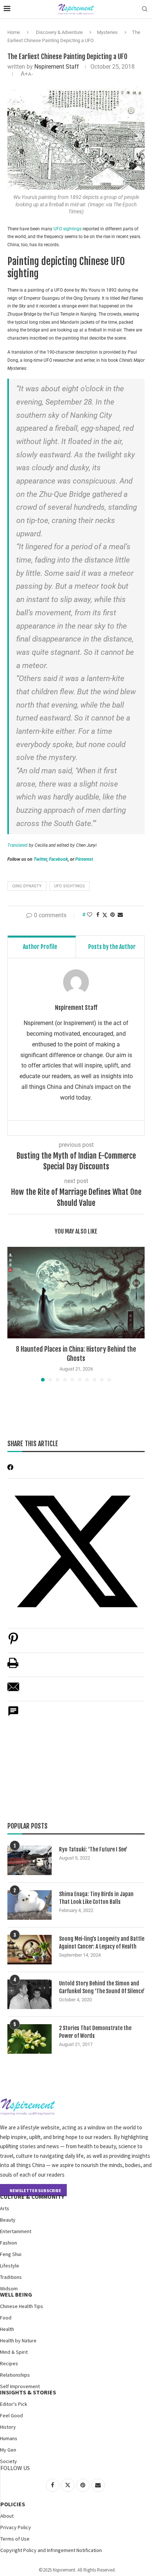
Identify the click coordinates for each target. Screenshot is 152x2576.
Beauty (8, 2220)
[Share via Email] (120, 915)
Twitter (40, 859)
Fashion (8, 2243)
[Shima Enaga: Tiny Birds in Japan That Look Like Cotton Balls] (30, 1905)
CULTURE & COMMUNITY (32, 2197)
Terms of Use (15, 2539)
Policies (13, 2504)
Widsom (9, 2288)
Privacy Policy (16, 2527)
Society (8, 2461)
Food (6, 2318)
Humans (9, 2438)
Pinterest (84, 859)
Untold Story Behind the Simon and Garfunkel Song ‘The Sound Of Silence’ (102, 1987)
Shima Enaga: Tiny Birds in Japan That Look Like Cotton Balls (96, 1898)
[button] (14, 1314)
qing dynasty (27, 886)
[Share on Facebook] (98, 915)
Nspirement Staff (57, 67)
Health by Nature (18, 2341)
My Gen (8, 2450)
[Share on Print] (13, 1667)
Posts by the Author (112, 947)
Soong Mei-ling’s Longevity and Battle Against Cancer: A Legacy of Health (102, 1943)
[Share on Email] (13, 1691)
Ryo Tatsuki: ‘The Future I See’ (93, 1849)
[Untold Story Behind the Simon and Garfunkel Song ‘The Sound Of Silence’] (30, 1994)
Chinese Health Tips (22, 2306)
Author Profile (40, 947)
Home (14, 32)
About (7, 2516)
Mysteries (107, 32)
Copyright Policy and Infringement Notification (51, 2550)
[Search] (145, 9)
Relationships (15, 2375)
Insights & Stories (28, 2392)
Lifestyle (10, 2266)
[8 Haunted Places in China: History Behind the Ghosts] (76, 1293)
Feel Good (11, 2415)
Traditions (11, 2277)
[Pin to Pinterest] (113, 915)
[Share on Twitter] (105, 915)
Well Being (16, 2294)
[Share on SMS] (13, 1715)
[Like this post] (90, 915)
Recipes (9, 2363)
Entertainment (16, 2231)
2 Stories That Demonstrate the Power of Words (95, 2032)
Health (7, 2329)
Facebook (58, 859)
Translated (18, 845)
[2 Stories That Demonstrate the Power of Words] (30, 2039)
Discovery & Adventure (59, 32)
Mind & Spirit (14, 2352)
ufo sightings (70, 886)
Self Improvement (20, 2386)
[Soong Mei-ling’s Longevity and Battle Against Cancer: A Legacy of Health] (30, 1950)
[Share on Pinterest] (13, 1642)
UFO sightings (68, 229)
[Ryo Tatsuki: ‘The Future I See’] (30, 1860)
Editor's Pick (14, 2404)
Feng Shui (11, 2254)
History (8, 2427)
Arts (5, 2208)
